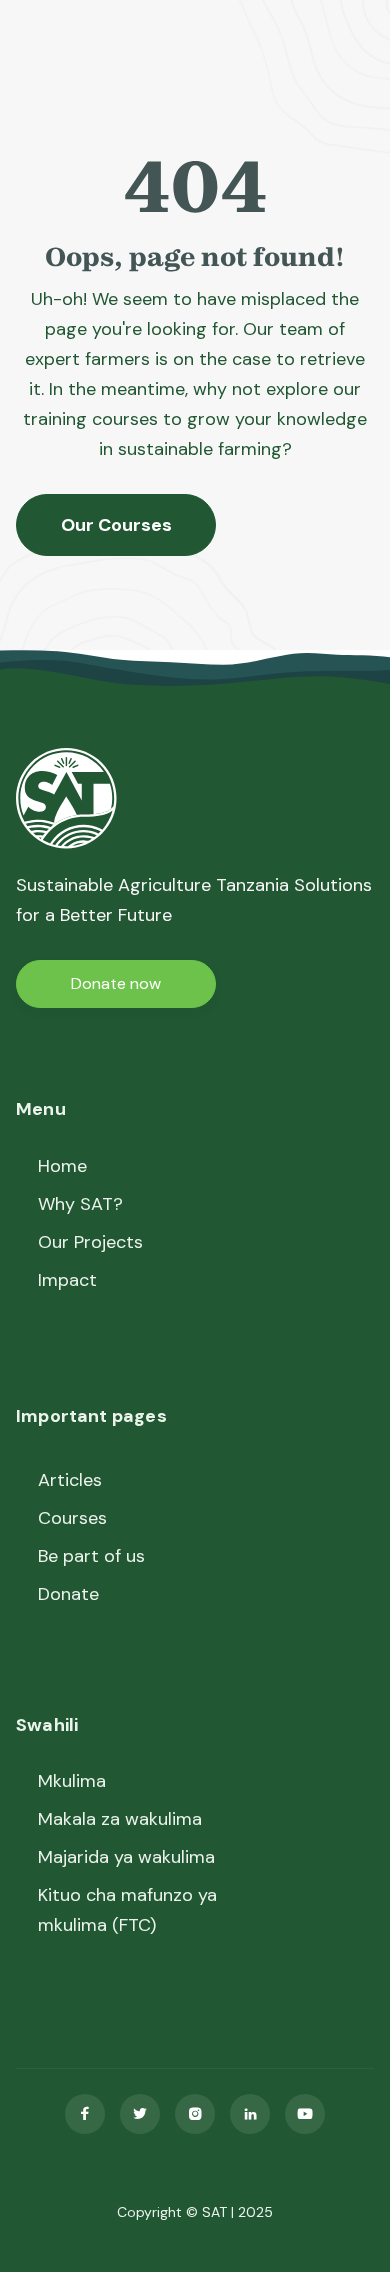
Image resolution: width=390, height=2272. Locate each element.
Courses (72, 1518)
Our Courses (116, 525)
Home (62, 1166)
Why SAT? (80, 1204)
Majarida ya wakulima (126, 1857)
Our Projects (90, 1242)
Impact (67, 1280)
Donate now (116, 983)
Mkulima (72, 1781)
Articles (70, 1480)
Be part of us (91, 1556)
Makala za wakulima (120, 1819)
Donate (68, 1594)
